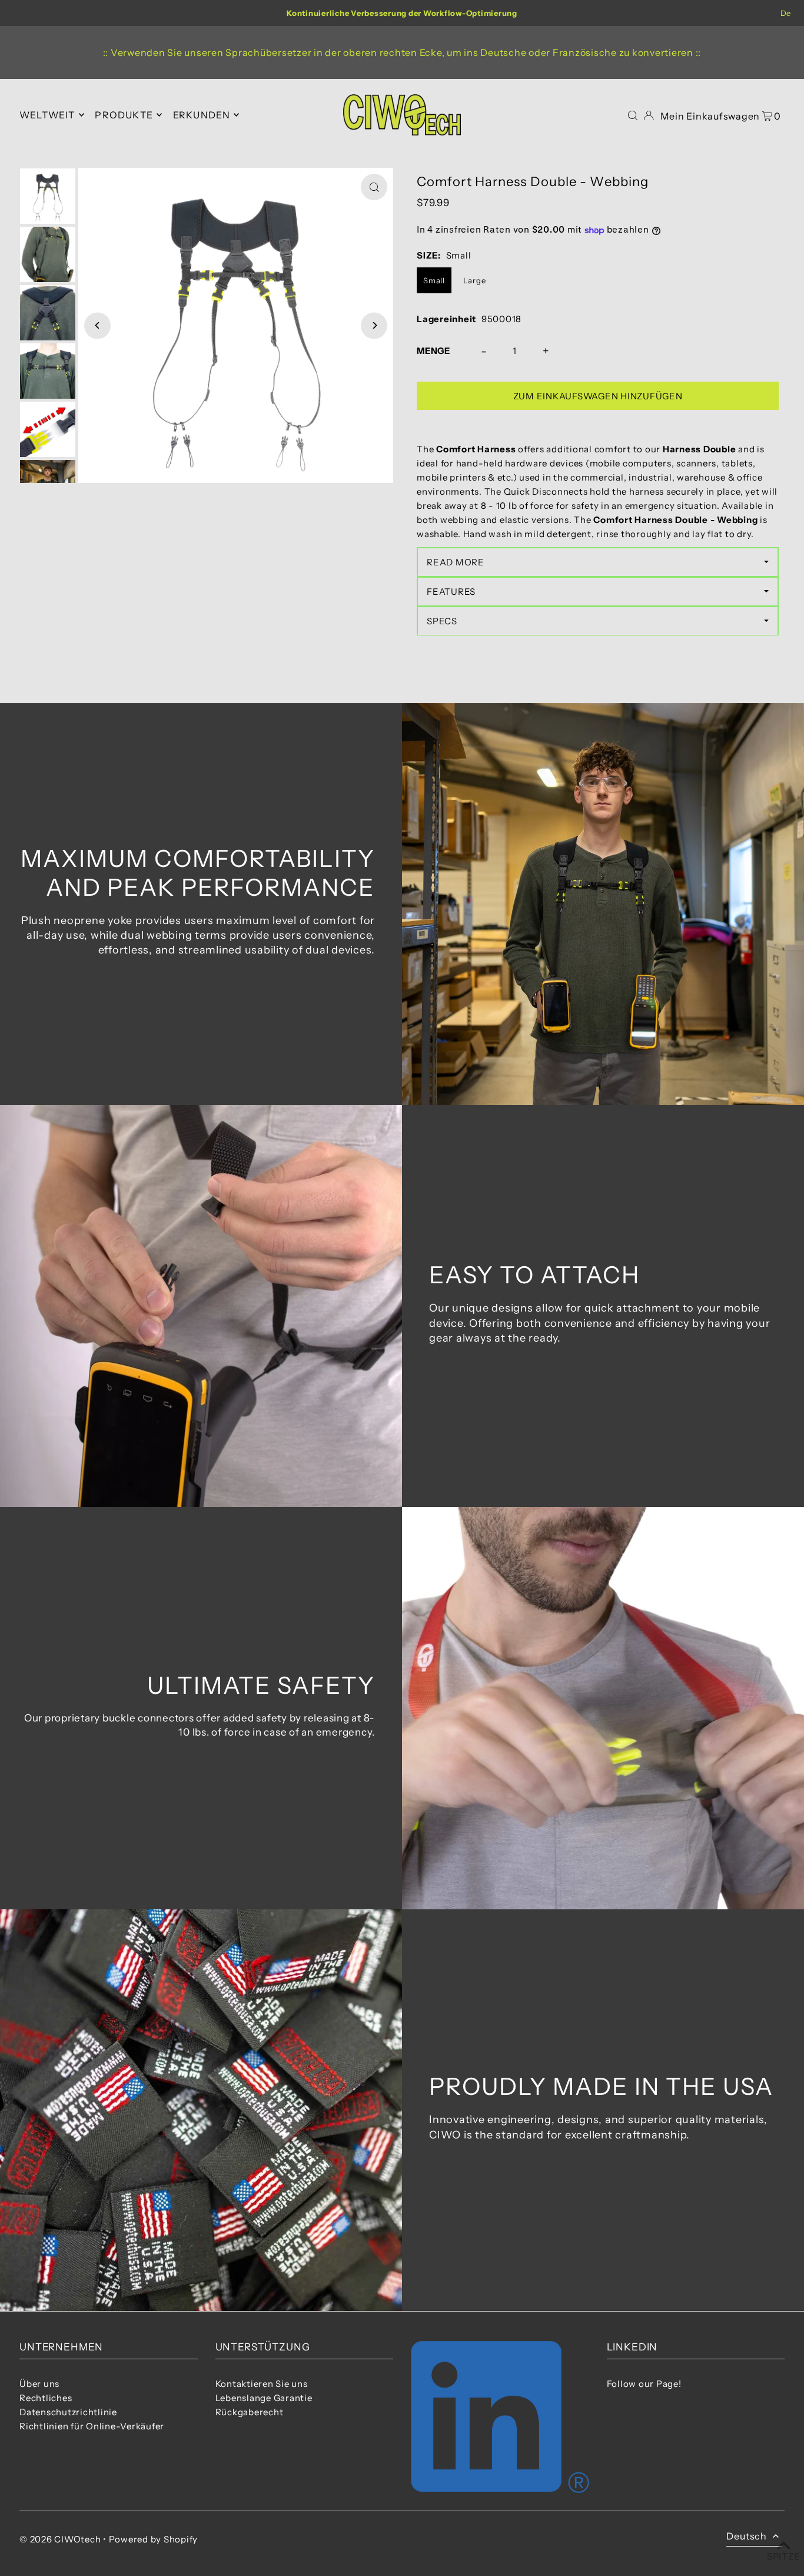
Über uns (39, 2384)
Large (475, 280)
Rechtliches (46, 2398)
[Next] (374, 325)
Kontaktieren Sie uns (262, 2384)
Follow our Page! (644, 2384)
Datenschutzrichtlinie (68, 2412)
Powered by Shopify (154, 2539)
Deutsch (747, 2536)
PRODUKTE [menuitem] (124, 115)
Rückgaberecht (250, 2412)
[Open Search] (633, 115)
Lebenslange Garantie (264, 2398)
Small (434, 280)
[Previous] (97, 325)
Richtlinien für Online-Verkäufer (92, 2426)
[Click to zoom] (374, 187)
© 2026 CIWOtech (60, 2539)
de (786, 13)
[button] (598, 562)
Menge (433, 351)
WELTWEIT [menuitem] (47, 115)
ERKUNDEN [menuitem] (202, 115)
